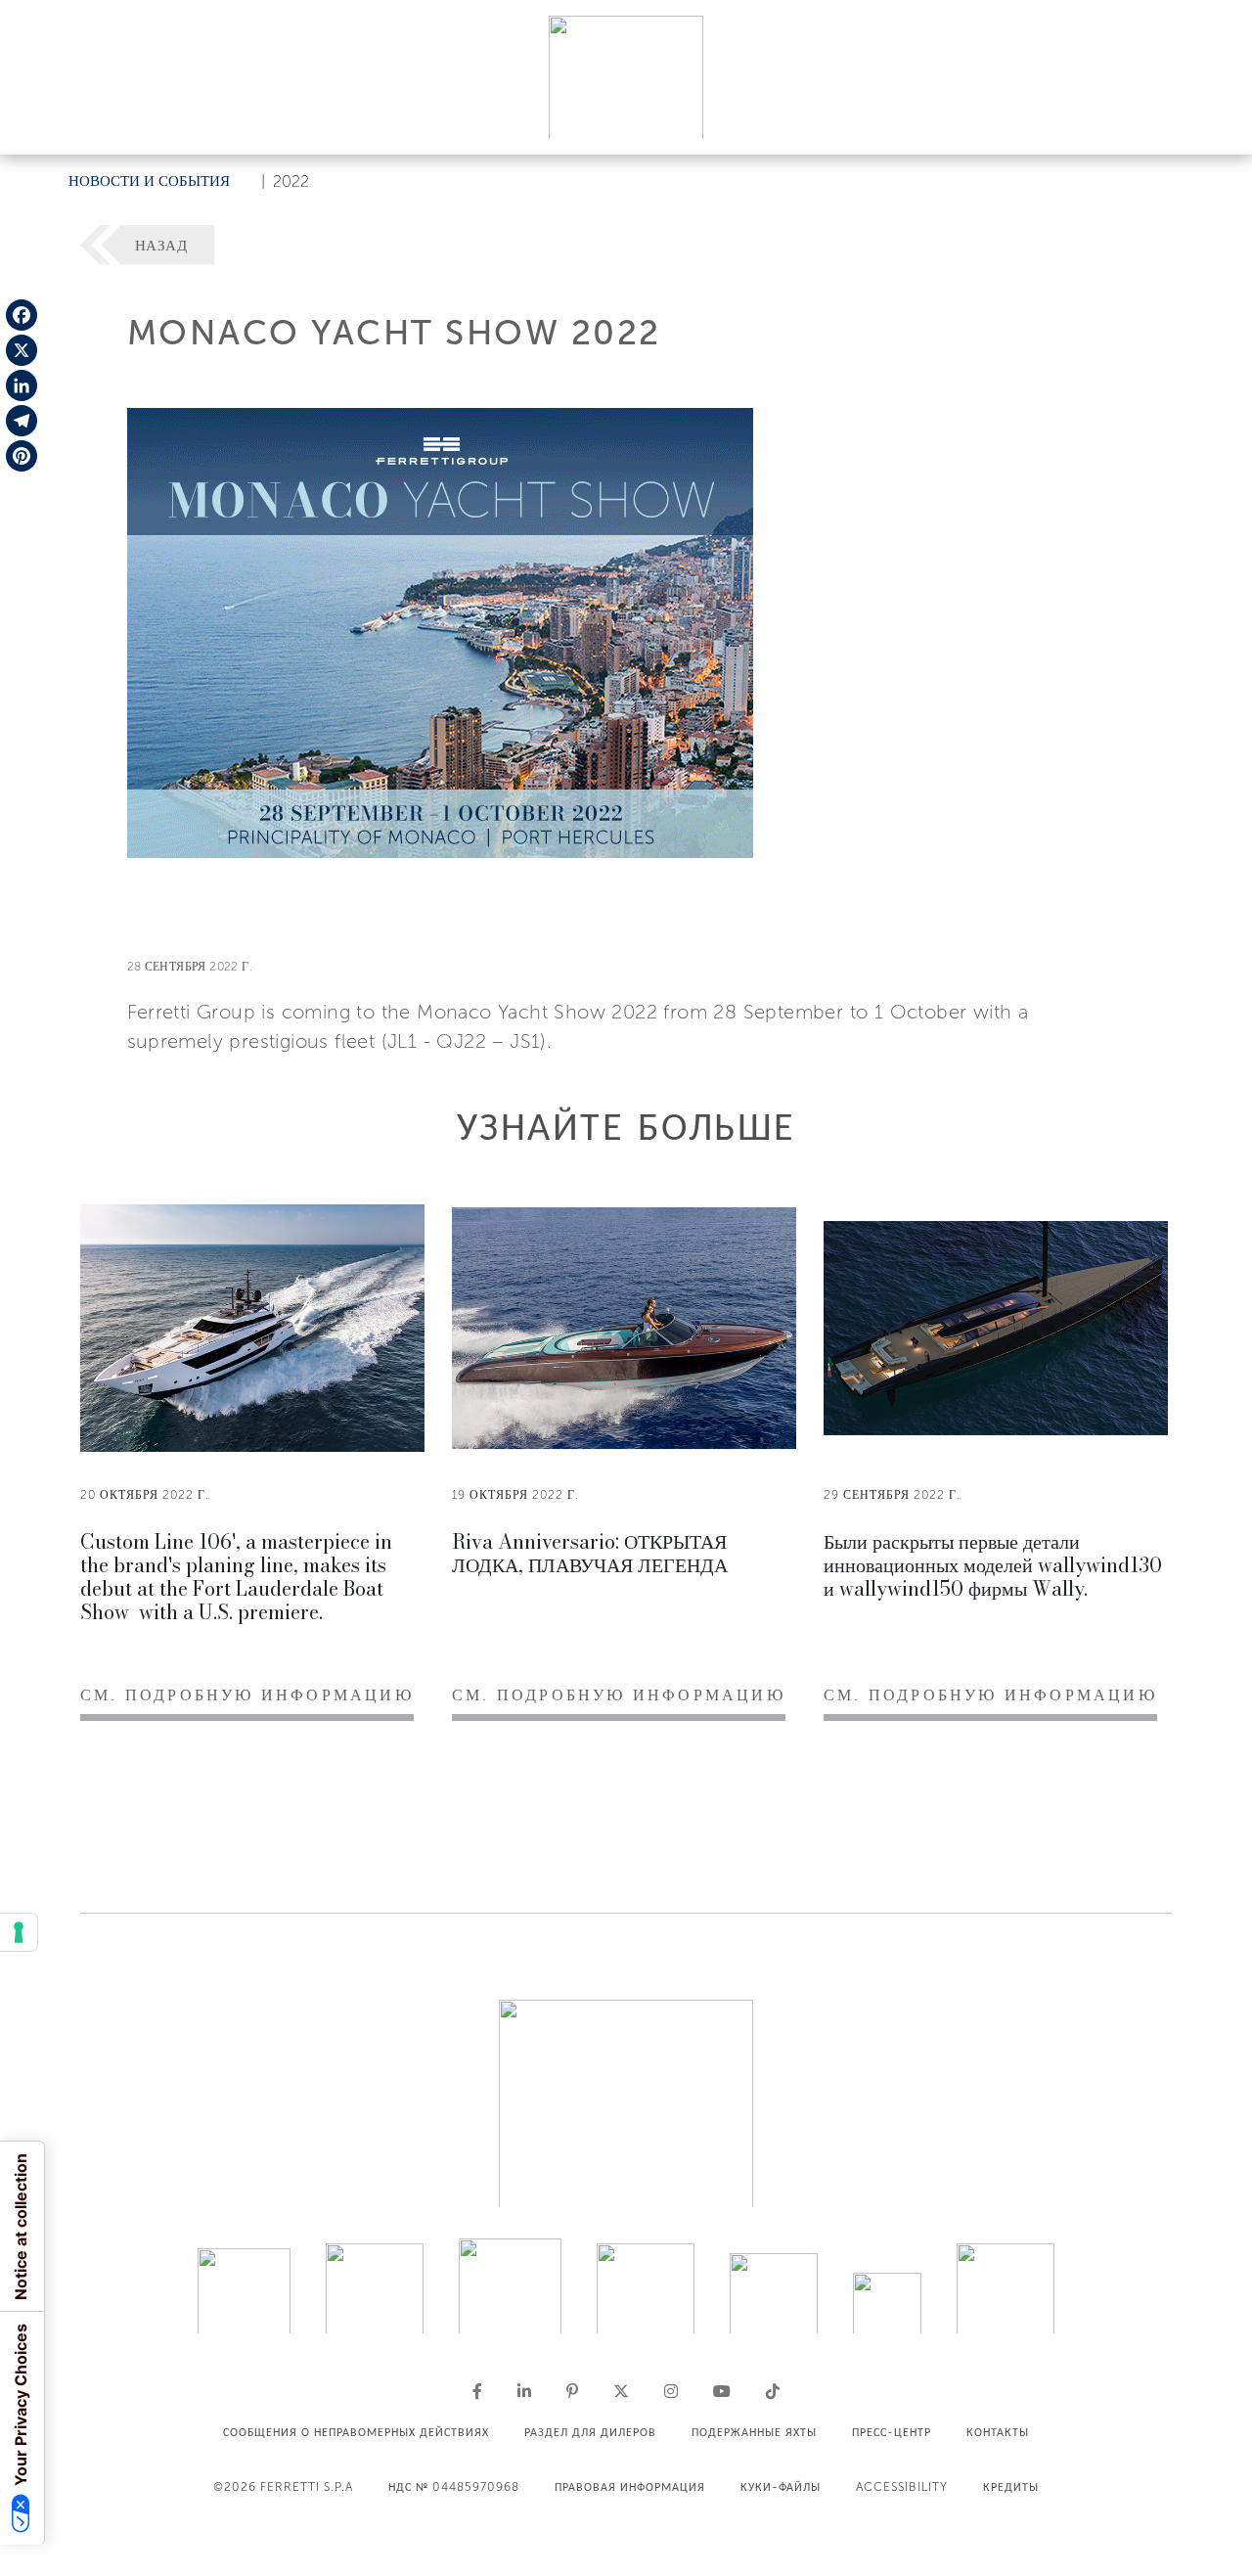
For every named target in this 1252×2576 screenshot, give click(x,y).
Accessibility (902, 2487)
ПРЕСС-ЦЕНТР (892, 2432)
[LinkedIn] (22, 385)
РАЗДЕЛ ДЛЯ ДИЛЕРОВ (590, 2432)
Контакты (998, 2432)
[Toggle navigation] (1215, 121)
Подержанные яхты (754, 2432)
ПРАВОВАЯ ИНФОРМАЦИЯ (630, 2487)
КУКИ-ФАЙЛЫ (781, 2487)
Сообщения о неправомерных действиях (356, 2432)
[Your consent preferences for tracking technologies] (19, 1932)
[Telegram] (22, 421)
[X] (22, 350)
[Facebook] (22, 315)
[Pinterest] (22, 456)
